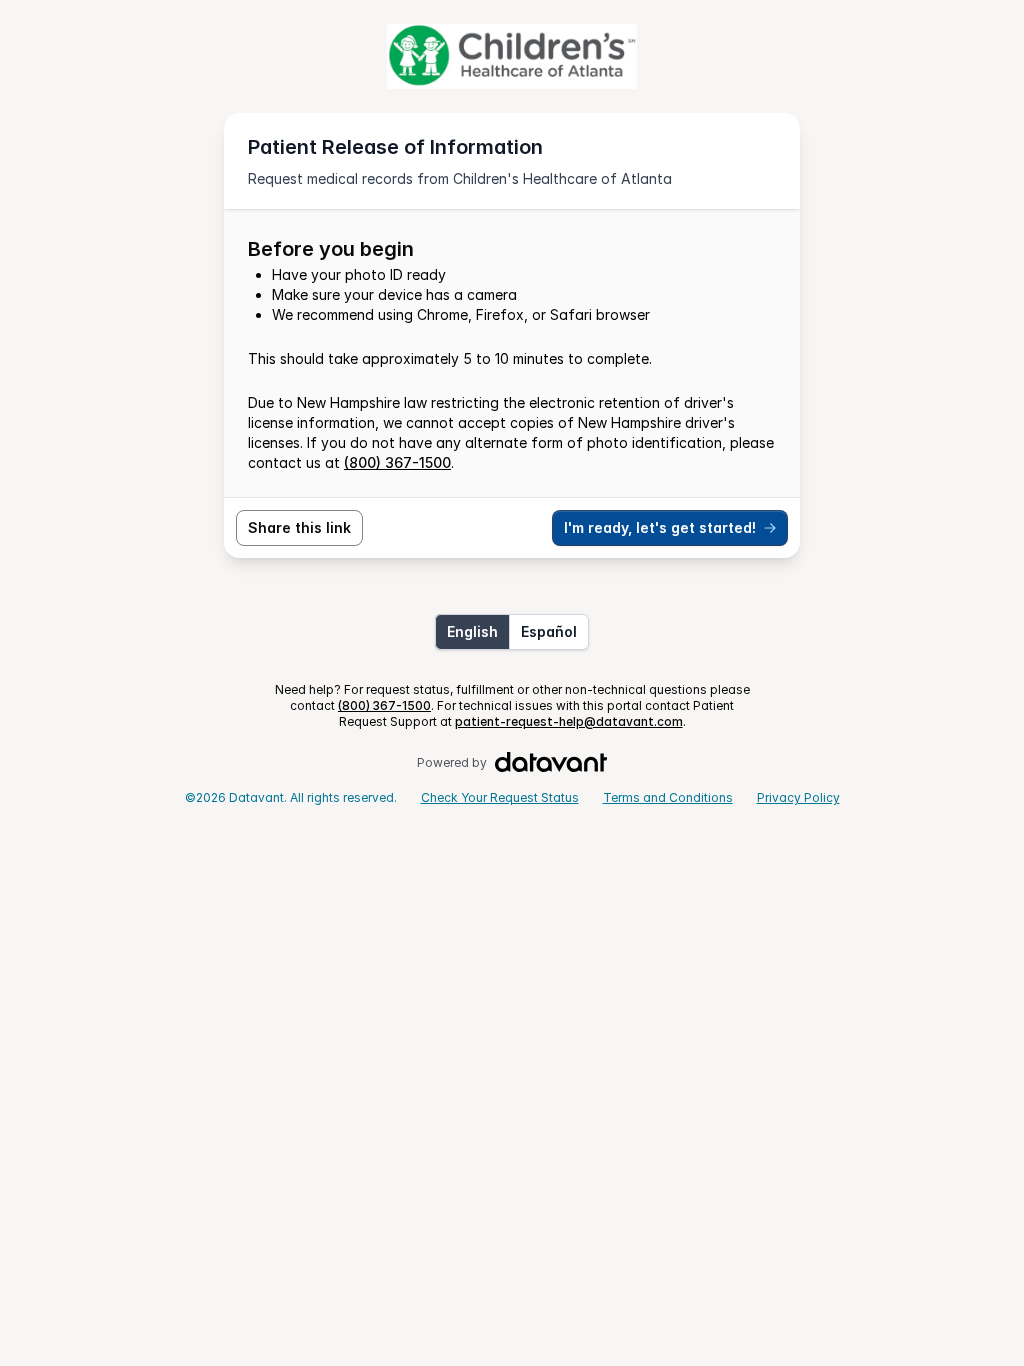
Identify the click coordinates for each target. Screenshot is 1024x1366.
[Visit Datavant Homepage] (551, 763)
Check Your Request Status (500, 797)
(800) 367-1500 (397, 462)
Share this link (299, 527)
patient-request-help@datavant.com (569, 721)
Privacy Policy (798, 797)
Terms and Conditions (668, 797)
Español (549, 631)
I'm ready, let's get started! (660, 527)
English (472, 631)
